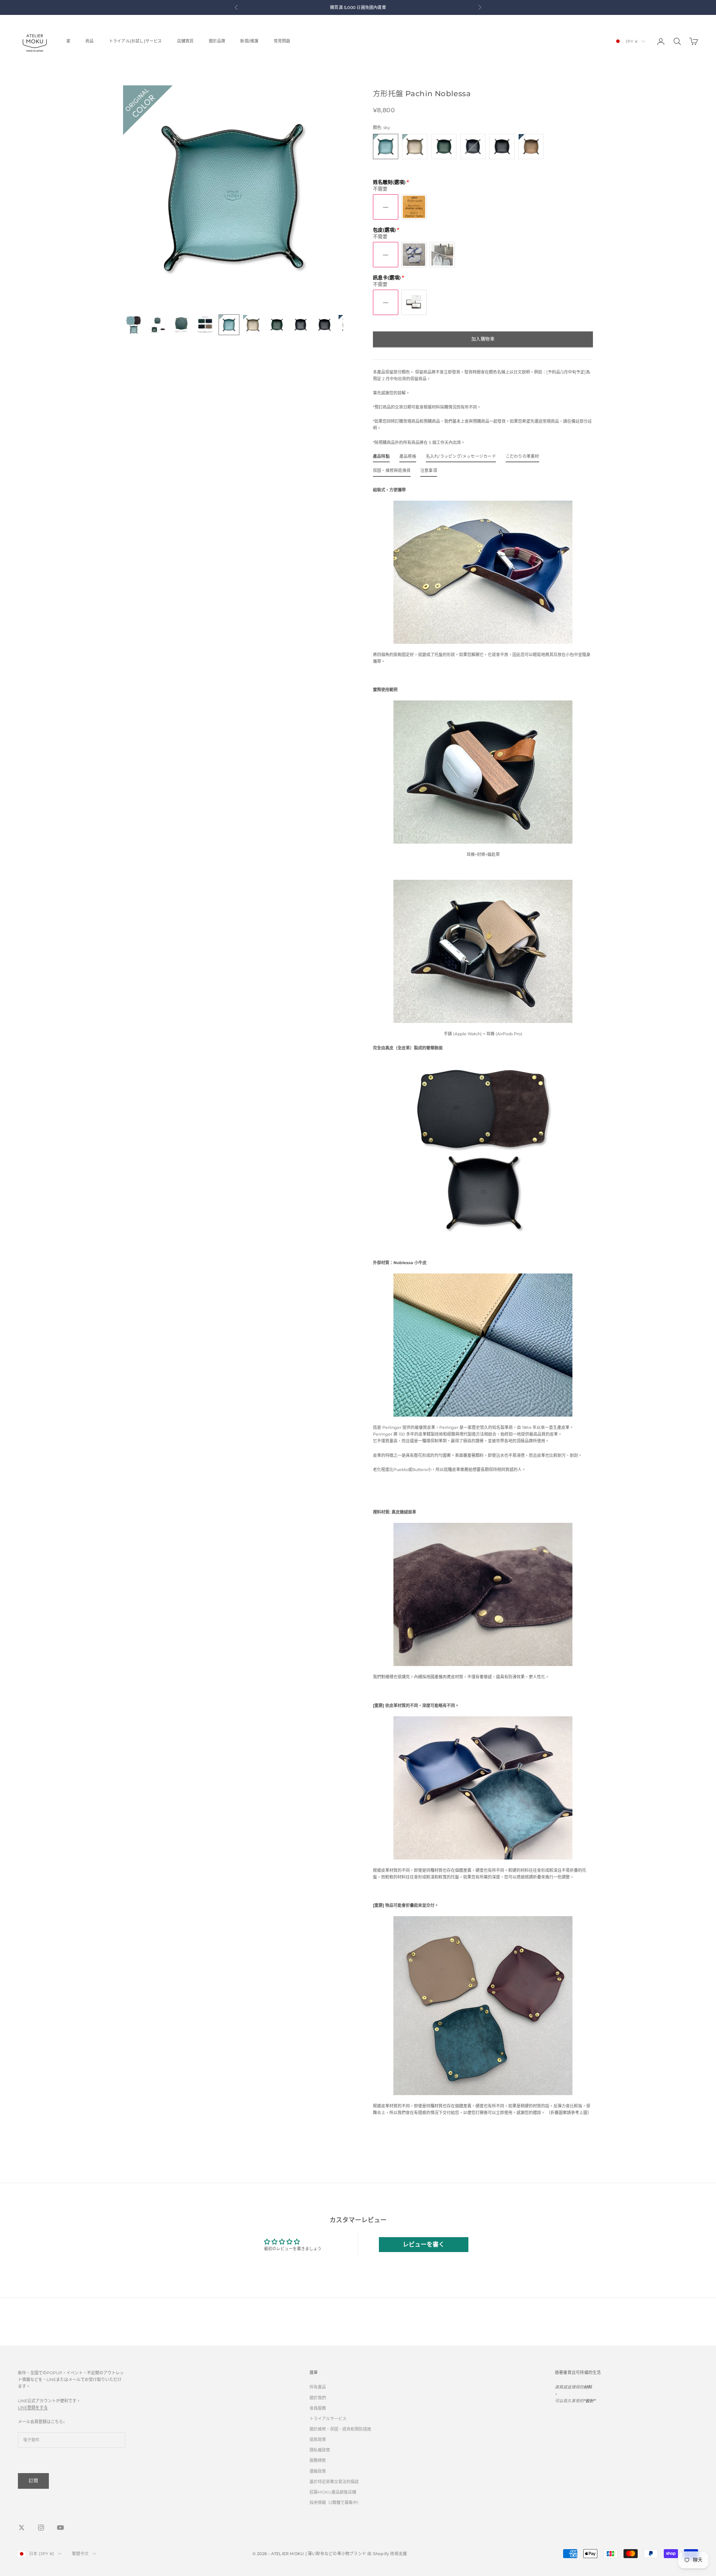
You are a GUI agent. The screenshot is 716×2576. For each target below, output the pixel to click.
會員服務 (318, 2408)
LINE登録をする (33, 2407)
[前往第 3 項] (181, 325)
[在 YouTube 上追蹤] (60, 2528)
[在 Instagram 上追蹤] (41, 2528)
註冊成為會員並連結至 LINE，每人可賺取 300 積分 (337, 7)
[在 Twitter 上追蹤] (22, 2528)
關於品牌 (217, 41)
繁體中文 (80, 2554)
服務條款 (318, 2460)
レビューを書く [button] (424, 2244)
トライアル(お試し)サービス (136, 41)
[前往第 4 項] (205, 325)
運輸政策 (318, 2471)
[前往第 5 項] (229, 325)
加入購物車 (483, 339)
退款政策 (318, 2440)
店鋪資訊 (186, 41)
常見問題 (282, 41)
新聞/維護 (249, 41)
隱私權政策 (320, 2450)
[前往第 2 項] (157, 325)
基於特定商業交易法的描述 (334, 2482)
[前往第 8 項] (301, 325)
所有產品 (318, 2387)
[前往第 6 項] (253, 325)
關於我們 (318, 2398)
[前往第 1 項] (134, 325)
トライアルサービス (328, 2419)
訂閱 (33, 2481)
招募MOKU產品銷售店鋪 (333, 2492)
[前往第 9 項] (324, 325)
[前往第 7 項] (277, 325)
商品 (89, 41)
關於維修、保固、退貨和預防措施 (340, 2429)
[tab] (381, 458)
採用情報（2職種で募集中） (335, 2503)
